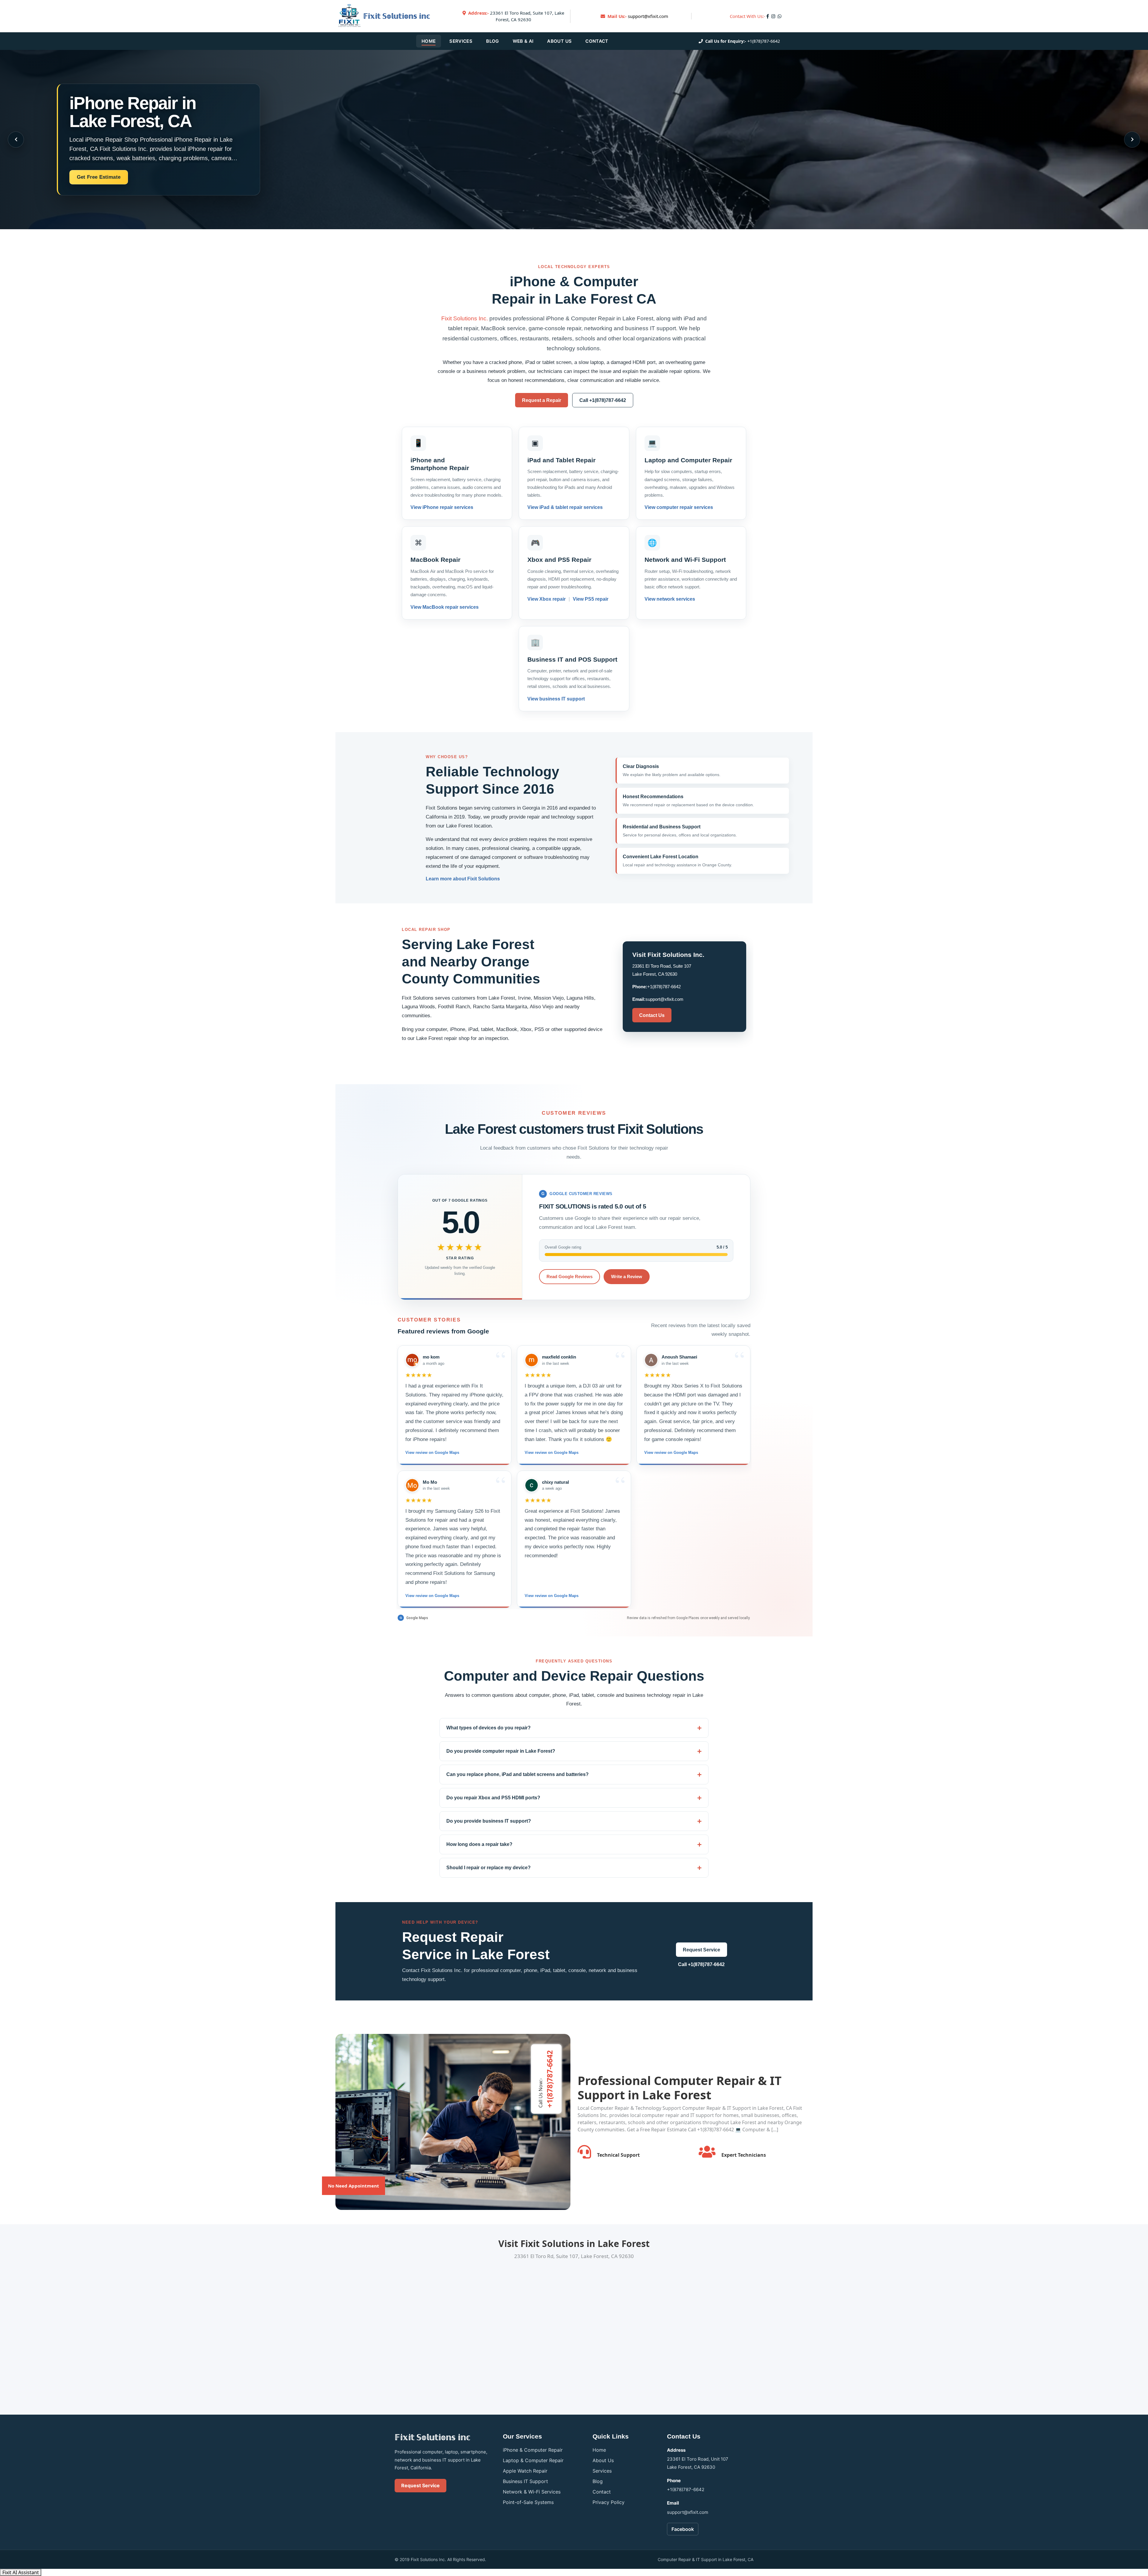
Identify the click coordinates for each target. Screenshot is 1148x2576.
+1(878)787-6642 (764, 41)
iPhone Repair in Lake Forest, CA (133, 112)
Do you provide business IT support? (489, 1821)
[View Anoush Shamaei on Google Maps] (651, 1360)
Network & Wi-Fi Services (532, 2492)
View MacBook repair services (445, 607)
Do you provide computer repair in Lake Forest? (501, 1751)
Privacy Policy (609, 2502)
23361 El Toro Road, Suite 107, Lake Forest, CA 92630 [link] (516, 16)
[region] (574, 1477)
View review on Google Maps (432, 1453)
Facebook (683, 2529)
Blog (492, 41)
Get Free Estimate (99, 177)
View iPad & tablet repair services (565, 508)
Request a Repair (542, 400)
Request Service (702, 1950)
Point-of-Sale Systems (528, 2502)
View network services (670, 599)
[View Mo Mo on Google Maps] (412, 1485)
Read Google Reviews (570, 1276)
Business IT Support (525, 2481)
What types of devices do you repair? (488, 1728)
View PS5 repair (590, 599)
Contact (597, 41)
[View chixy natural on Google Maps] (532, 1485)
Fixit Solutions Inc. (465, 318)
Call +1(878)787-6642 (603, 400)
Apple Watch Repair (525, 2471)
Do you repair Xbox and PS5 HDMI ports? (493, 1798)
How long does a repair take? (479, 1844)
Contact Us (652, 1015)
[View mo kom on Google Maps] (412, 1360)
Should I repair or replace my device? (488, 1868)
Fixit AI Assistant (21, 2572)
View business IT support (556, 699)
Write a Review (627, 1276)
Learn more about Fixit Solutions (463, 879)
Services (461, 41)
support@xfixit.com (648, 16)
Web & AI (523, 41)
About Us (559, 41)
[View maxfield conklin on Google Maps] (532, 1360)
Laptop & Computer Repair (533, 2460)
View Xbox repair (547, 599)
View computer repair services (679, 508)
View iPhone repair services (442, 508)
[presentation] (16, 140)
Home (429, 41)
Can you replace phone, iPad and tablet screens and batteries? (517, 1774)
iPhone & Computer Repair (533, 2450)
